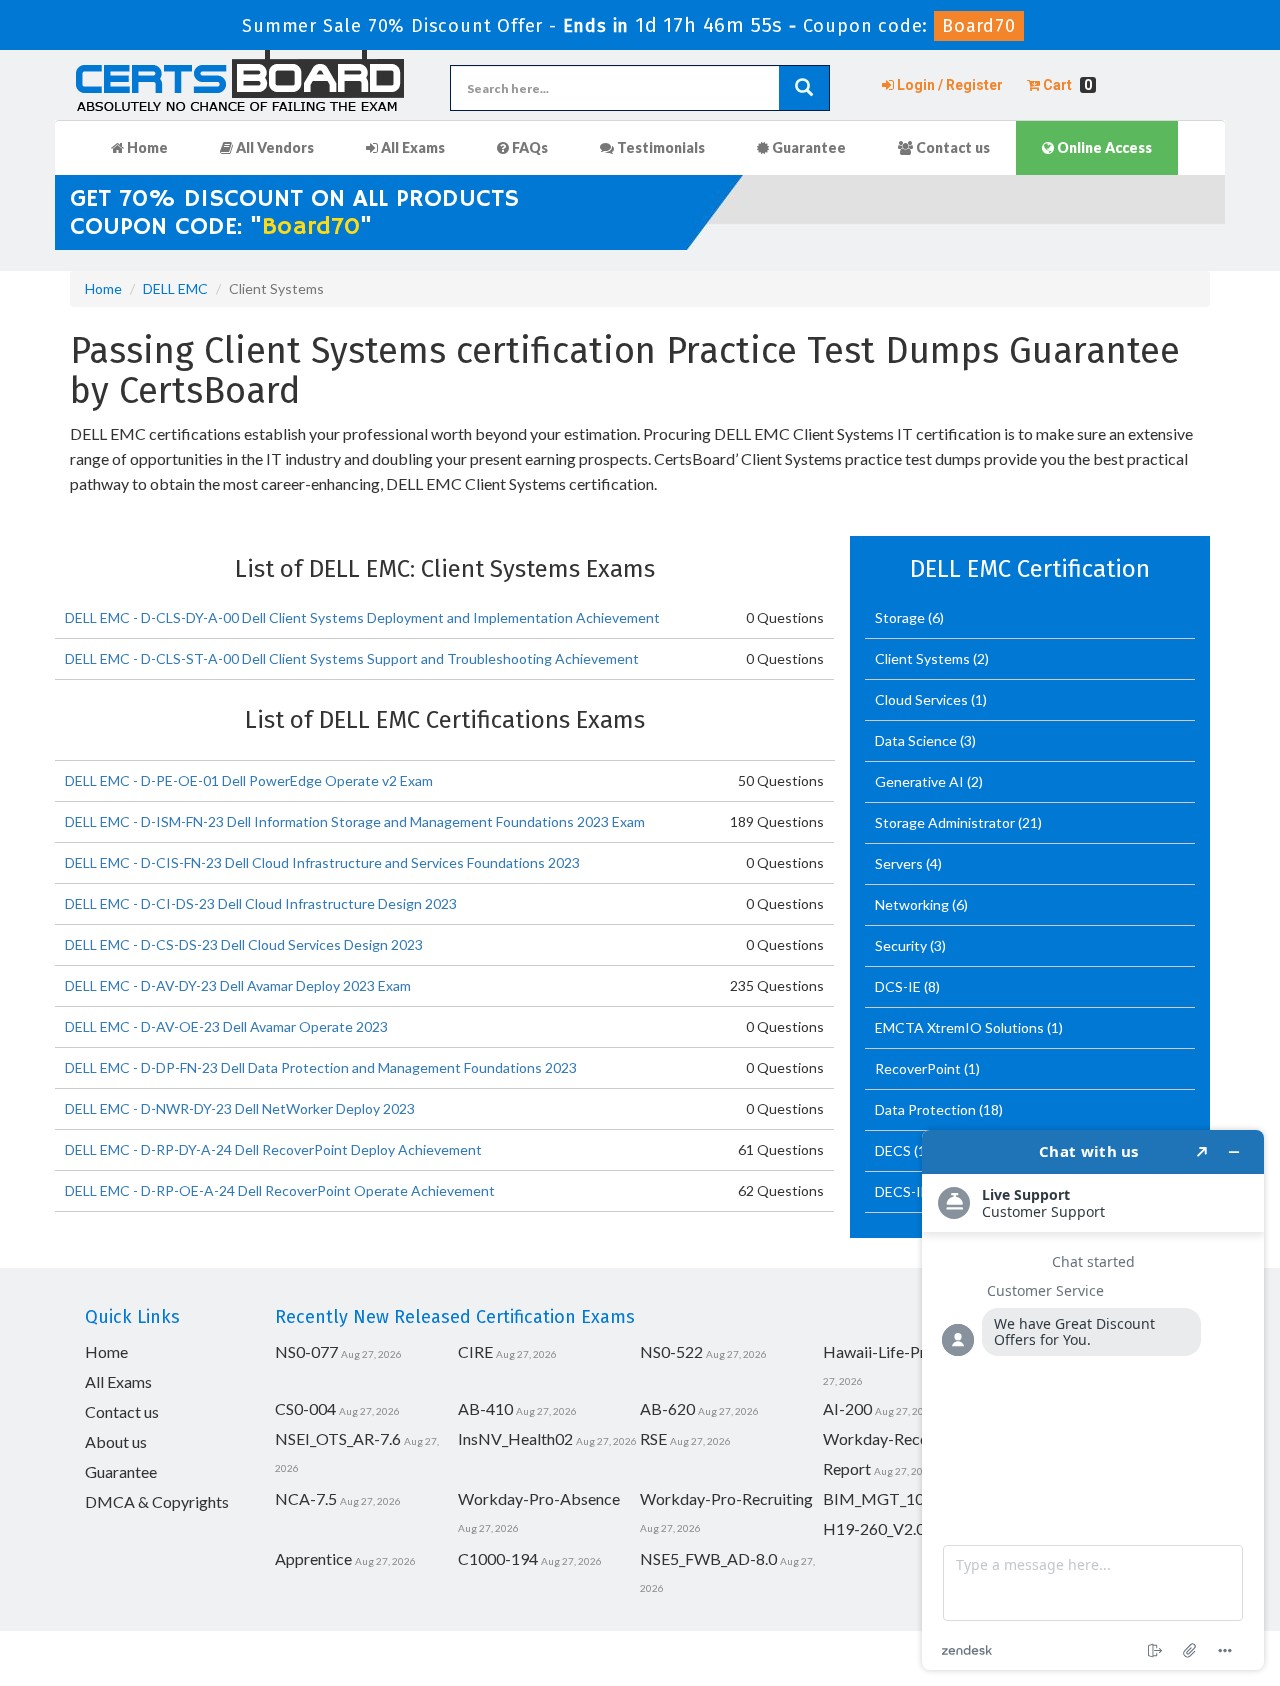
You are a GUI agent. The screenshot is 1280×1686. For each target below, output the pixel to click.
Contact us (951, 147)
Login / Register (948, 85)
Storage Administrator (946, 822)
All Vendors (273, 147)
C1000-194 (498, 1558)
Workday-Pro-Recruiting (726, 1498)
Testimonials (659, 147)
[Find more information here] (1093, 1400)
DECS (894, 1150)
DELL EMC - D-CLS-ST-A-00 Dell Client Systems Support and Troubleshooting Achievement (352, 658)
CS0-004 (305, 1408)
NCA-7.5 (306, 1498)
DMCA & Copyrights (157, 1501)
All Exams (411, 147)
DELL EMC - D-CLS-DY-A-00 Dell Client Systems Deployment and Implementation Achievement (362, 617)
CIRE (475, 1351)
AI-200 (847, 1408)
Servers (900, 863)
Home (146, 147)
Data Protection (927, 1109)
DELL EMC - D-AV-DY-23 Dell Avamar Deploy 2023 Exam (238, 985)
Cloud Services (923, 699)
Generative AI (921, 781)
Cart (1066, 85)
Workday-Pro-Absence (539, 1498)
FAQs (528, 147)
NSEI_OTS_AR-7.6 (338, 1438)
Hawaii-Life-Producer (898, 1351)
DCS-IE (899, 986)
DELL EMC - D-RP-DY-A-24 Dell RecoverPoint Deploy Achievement (273, 1149)
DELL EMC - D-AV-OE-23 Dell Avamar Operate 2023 (226, 1026)
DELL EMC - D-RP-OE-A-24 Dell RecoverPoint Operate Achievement (280, 1190)
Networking (913, 904)
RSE (653, 1438)
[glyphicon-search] (804, 88)
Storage (901, 617)
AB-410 (485, 1408)
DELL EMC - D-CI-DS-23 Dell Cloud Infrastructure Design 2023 (261, 903)
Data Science (917, 740)
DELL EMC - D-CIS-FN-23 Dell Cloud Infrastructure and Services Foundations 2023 (322, 862)
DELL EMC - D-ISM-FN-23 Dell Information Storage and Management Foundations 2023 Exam (355, 821)
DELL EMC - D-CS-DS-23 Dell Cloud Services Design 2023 (244, 944)
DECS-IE (903, 1191)
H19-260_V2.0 (874, 1528)
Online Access (1103, 147)
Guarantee (807, 147)
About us (116, 1441)
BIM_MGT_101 (878, 1498)
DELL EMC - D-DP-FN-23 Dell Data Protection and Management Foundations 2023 (321, 1067)
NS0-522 (671, 1351)
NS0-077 (306, 1351)
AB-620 (667, 1408)
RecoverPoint (919, 1068)
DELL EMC (175, 288)
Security (902, 945)
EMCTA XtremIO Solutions (961, 1027)
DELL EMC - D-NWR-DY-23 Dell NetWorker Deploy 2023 (240, 1108)
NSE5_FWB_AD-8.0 (708, 1558)
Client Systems (924, 658)
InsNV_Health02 (515, 1438)
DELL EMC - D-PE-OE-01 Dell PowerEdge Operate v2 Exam (249, 780)
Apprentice (313, 1558)
